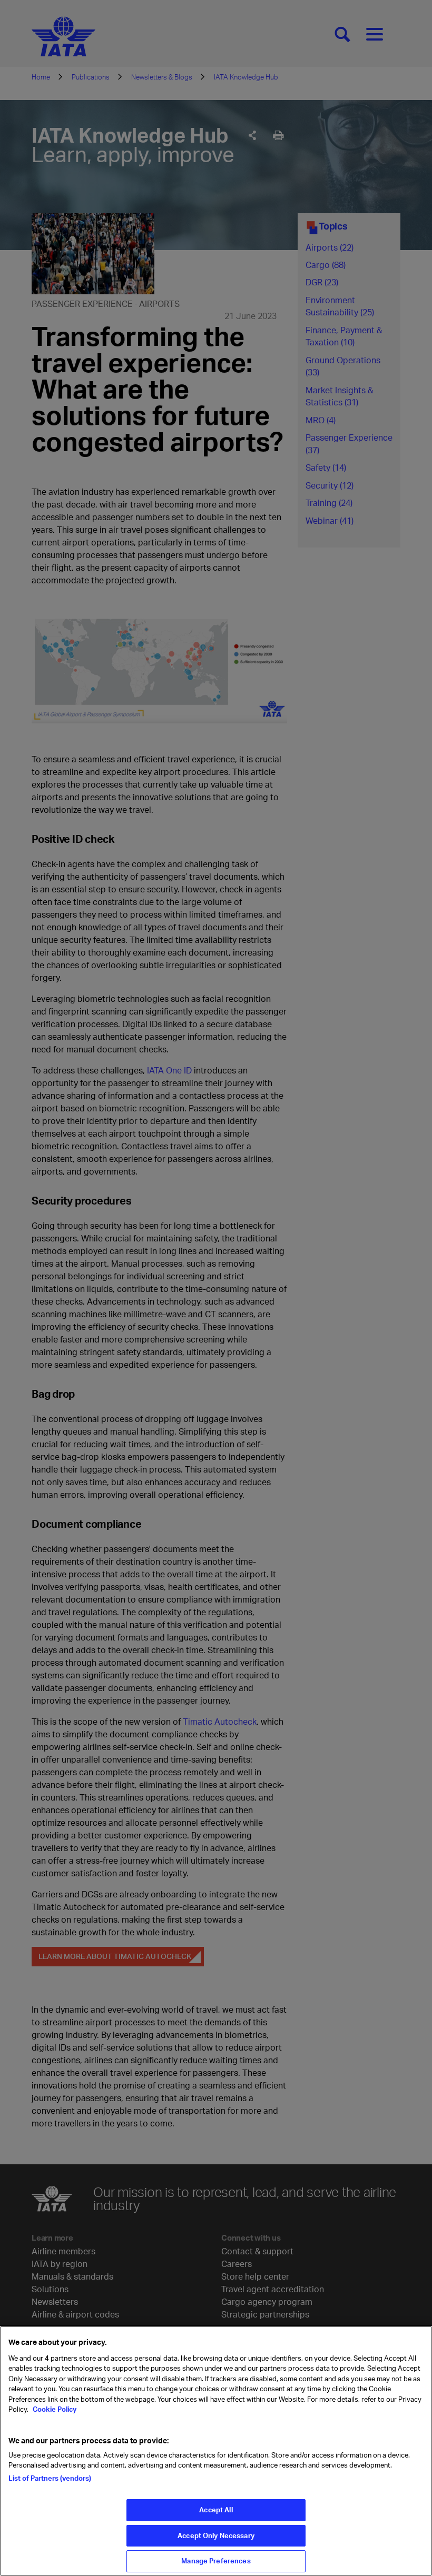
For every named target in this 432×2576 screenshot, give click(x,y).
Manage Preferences (216, 2561)
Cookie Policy (54, 2409)
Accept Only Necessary (216, 2535)
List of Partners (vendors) (50, 2478)
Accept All (216, 2510)
